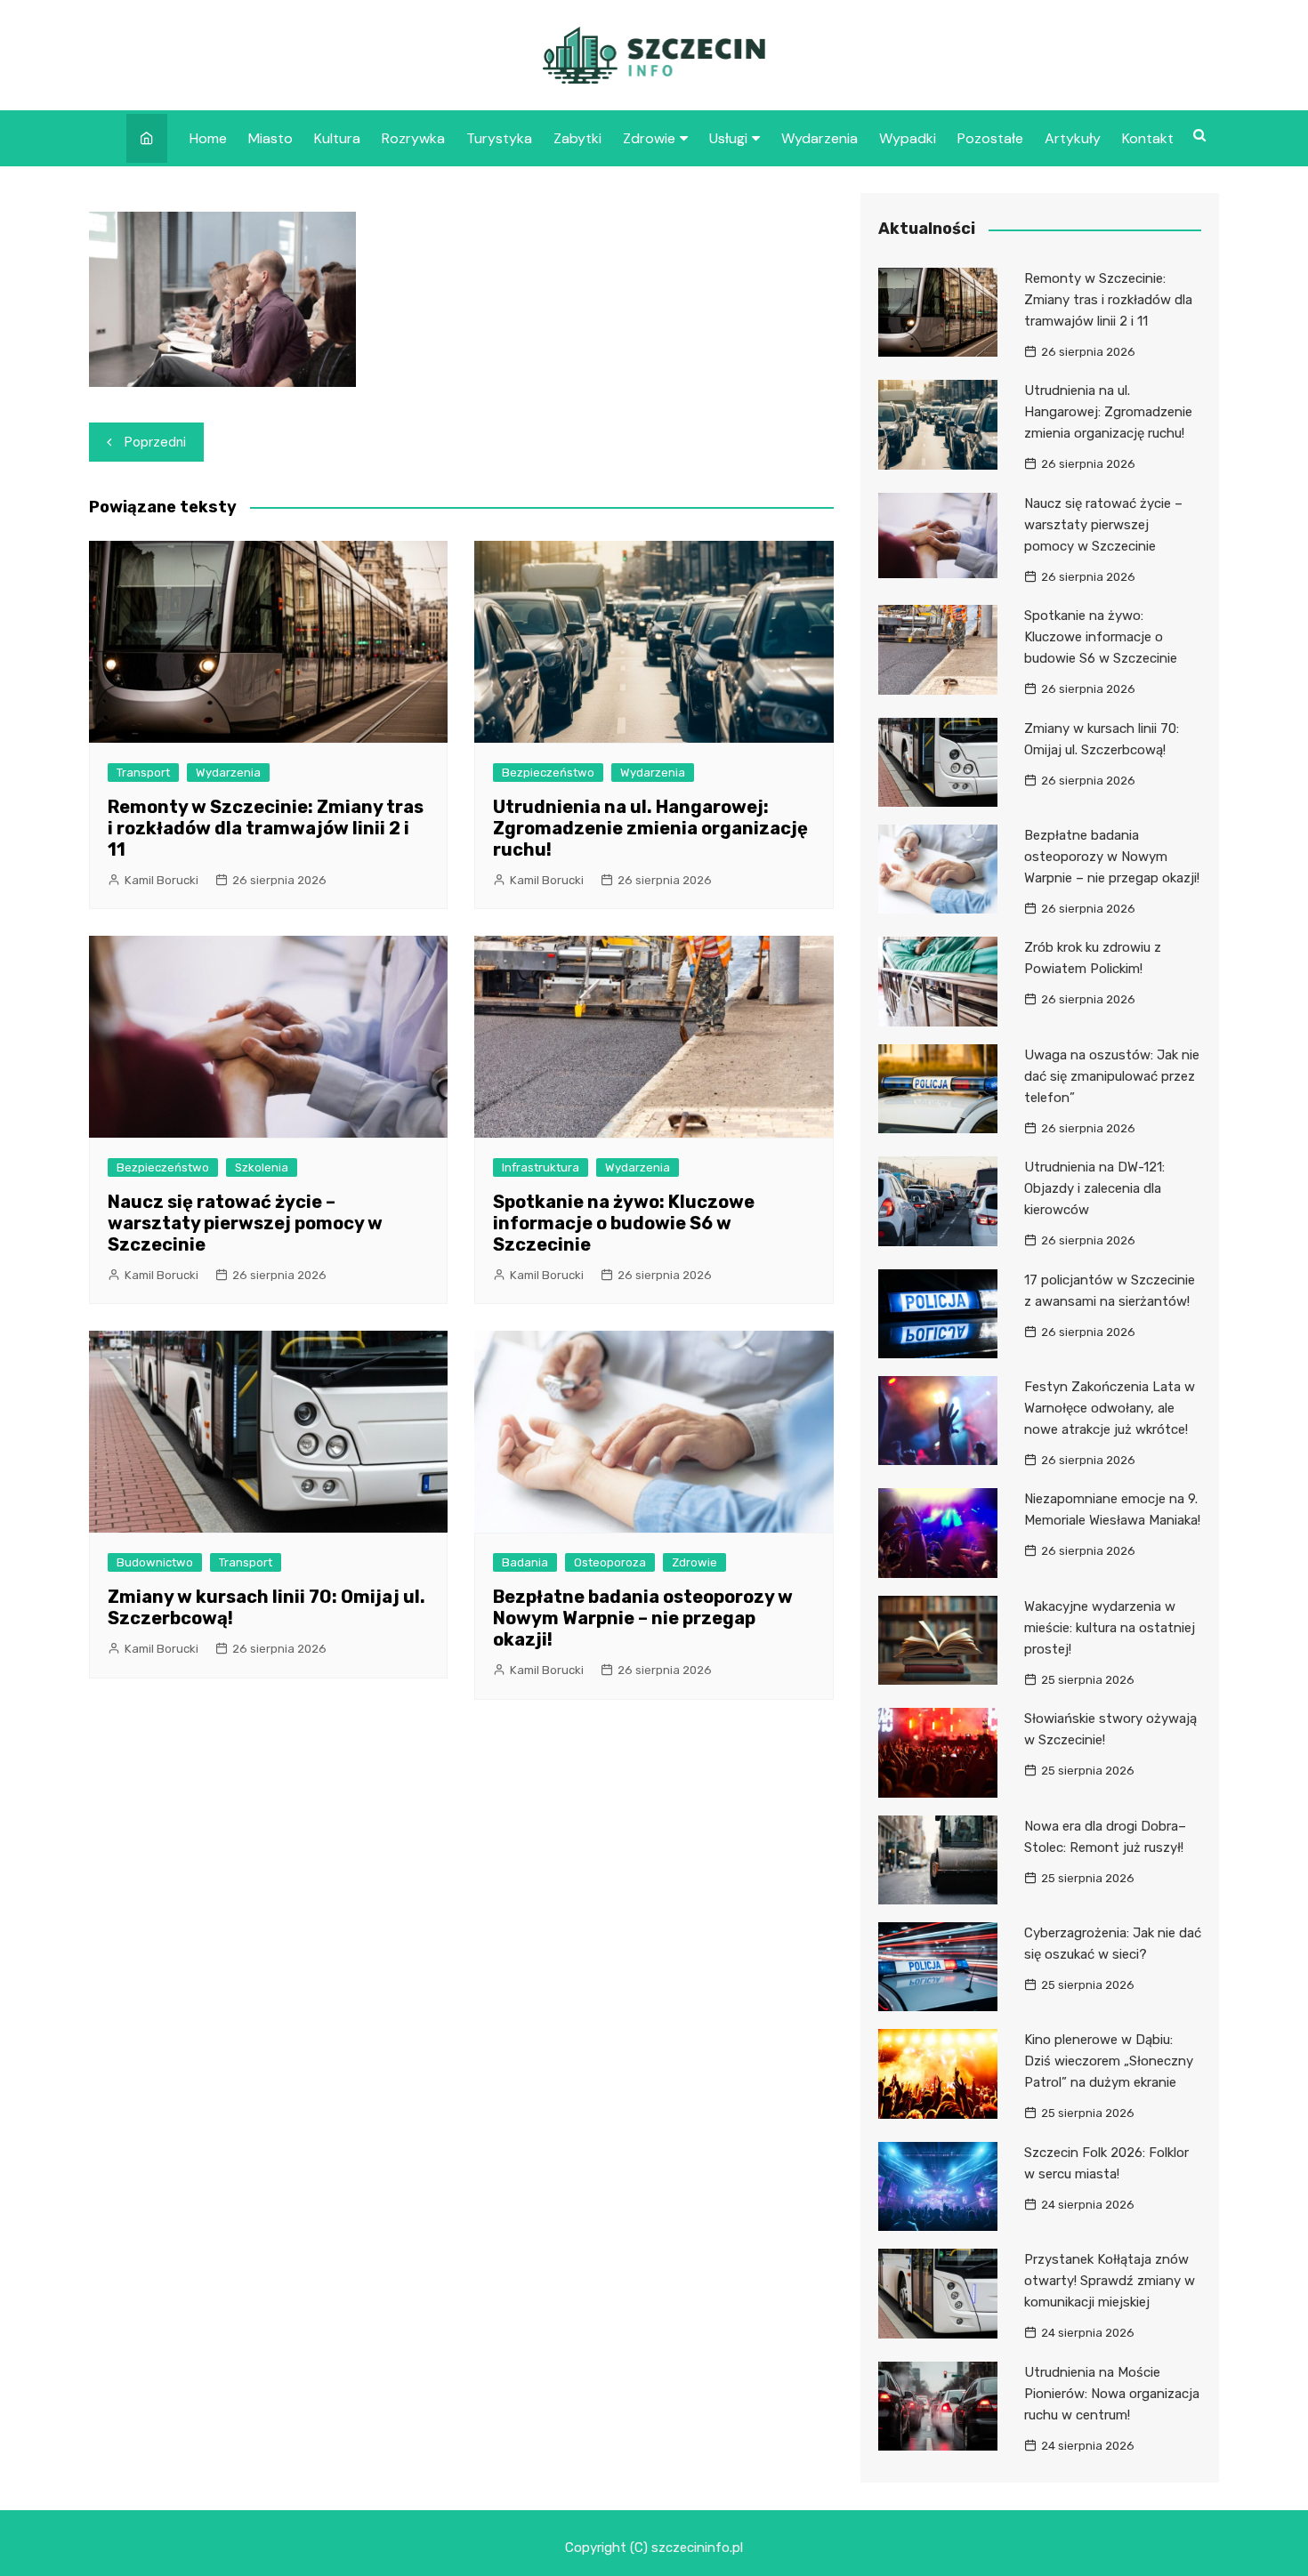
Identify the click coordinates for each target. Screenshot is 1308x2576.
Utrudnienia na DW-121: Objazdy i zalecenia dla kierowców (1094, 1188)
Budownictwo (155, 1562)
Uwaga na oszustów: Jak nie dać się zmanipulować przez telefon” (1112, 1076)
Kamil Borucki (161, 880)
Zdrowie (649, 138)
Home (208, 138)
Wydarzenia (820, 138)
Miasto (270, 138)
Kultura (337, 138)
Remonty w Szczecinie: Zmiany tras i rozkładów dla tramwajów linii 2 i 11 (266, 828)
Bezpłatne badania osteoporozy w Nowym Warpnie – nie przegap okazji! (643, 1618)
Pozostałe (990, 138)
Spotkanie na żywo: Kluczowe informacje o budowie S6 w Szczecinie (624, 1223)
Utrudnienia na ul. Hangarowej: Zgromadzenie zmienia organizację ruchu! (650, 828)
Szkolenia (262, 1167)
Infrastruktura (541, 1167)
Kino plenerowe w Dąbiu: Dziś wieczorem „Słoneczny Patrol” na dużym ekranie (1109, 2061)
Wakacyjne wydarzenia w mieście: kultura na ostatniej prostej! (1110, 1628)
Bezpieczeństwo (548, 773)
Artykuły (1073, 138)
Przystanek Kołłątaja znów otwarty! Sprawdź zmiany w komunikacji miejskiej (1110, 2281)
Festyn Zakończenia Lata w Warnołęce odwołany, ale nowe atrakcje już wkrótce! (1110, 1408)
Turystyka (499, 138)
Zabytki (577, 138)
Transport (143, 773)
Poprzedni (155, 442)
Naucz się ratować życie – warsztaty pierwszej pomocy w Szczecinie (245, 1223)
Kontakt (1148, 138)
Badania (525, 1562)
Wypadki (908, 138)
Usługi (728, 138)
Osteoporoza (610, 1562)
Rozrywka (413, 138)
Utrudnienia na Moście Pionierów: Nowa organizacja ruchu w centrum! (1112, 2394)
